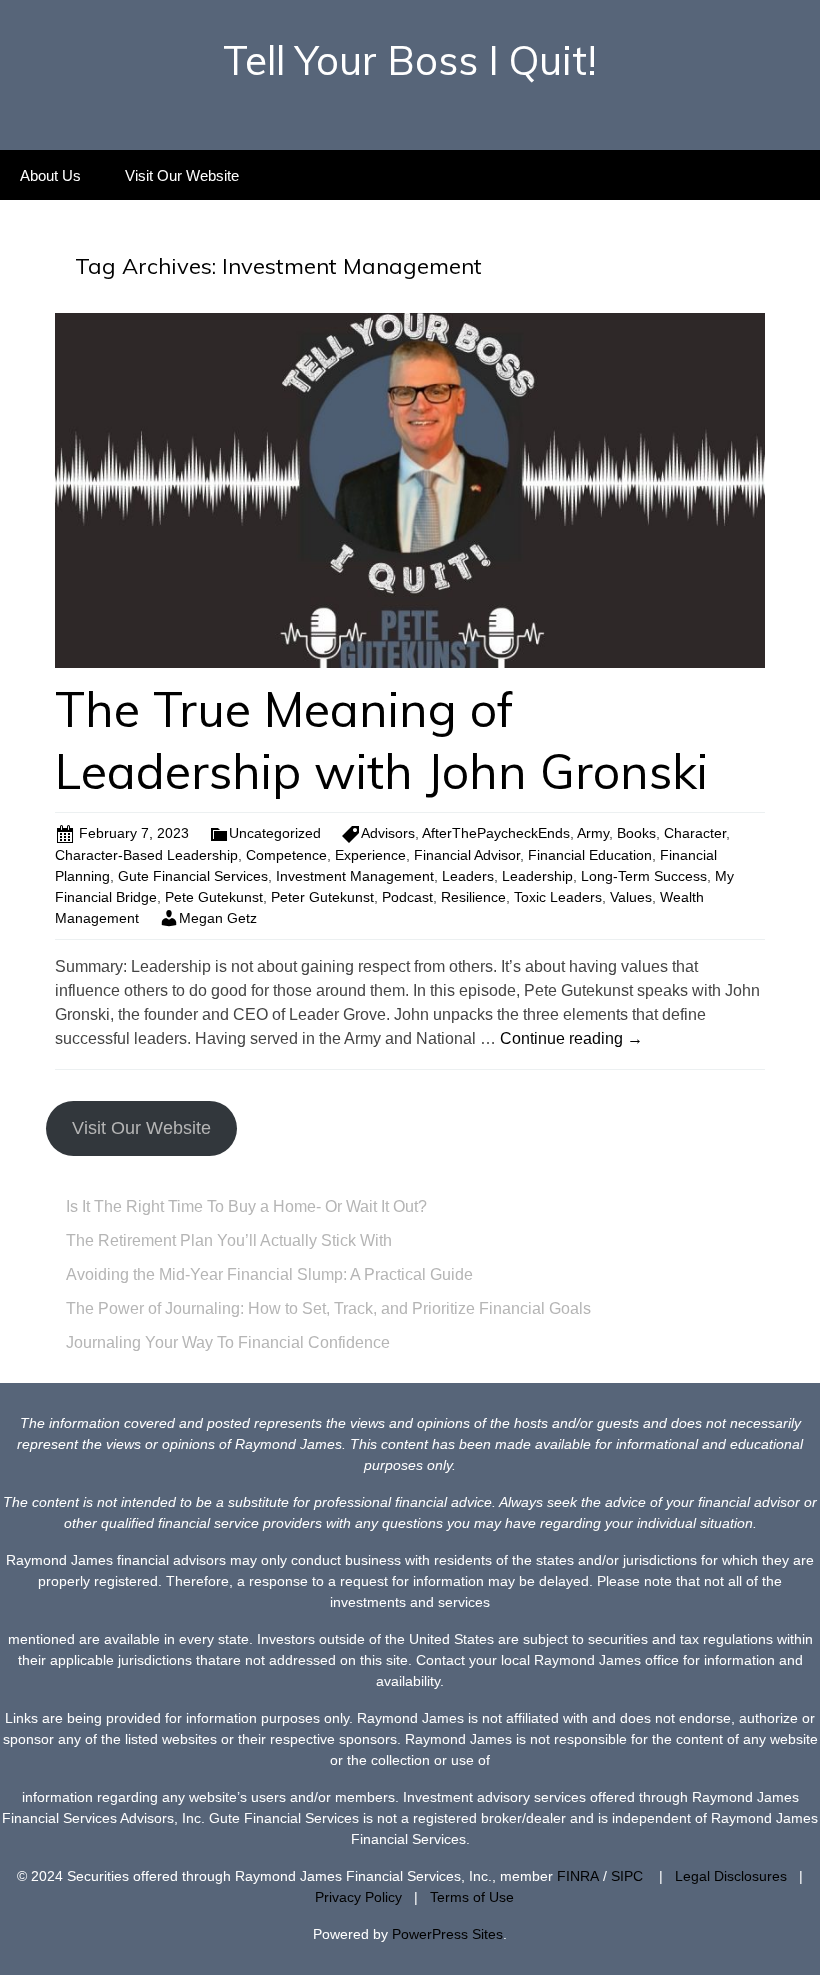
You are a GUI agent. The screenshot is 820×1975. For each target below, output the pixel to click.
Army (593, 833)
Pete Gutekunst (214, 897)
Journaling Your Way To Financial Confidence (228, 1342)
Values (631, 897)
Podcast (407, 897)
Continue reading (571, 1038)
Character (695, 833)
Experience (370, 855)
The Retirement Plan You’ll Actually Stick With (229, 1240)
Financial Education (590, 855)
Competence (286, 855)
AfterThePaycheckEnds (496, 833)
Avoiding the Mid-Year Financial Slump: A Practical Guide (269, 1274)
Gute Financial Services (193, 876)
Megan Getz (218, 918)
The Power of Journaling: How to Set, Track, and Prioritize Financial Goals (328, 1308)
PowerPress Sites (447, 1934)
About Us (50, 175)
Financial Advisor (467, 855)
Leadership (537, 876)
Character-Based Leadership (146, 855)
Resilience (473, 897)
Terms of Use (472, 1897)
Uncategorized (275, 833)
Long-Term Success (644, 876)
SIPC (627, 1876)
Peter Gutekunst (322, 897)
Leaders (468, 876)
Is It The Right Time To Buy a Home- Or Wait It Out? (246, 1206)
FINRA (578, 1876)
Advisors (388, 833)
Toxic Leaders (558, 897)
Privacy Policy (358, 1897)
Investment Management (355, 876)
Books (636, 833)
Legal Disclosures (731, 1876)
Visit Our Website (182, 175)
